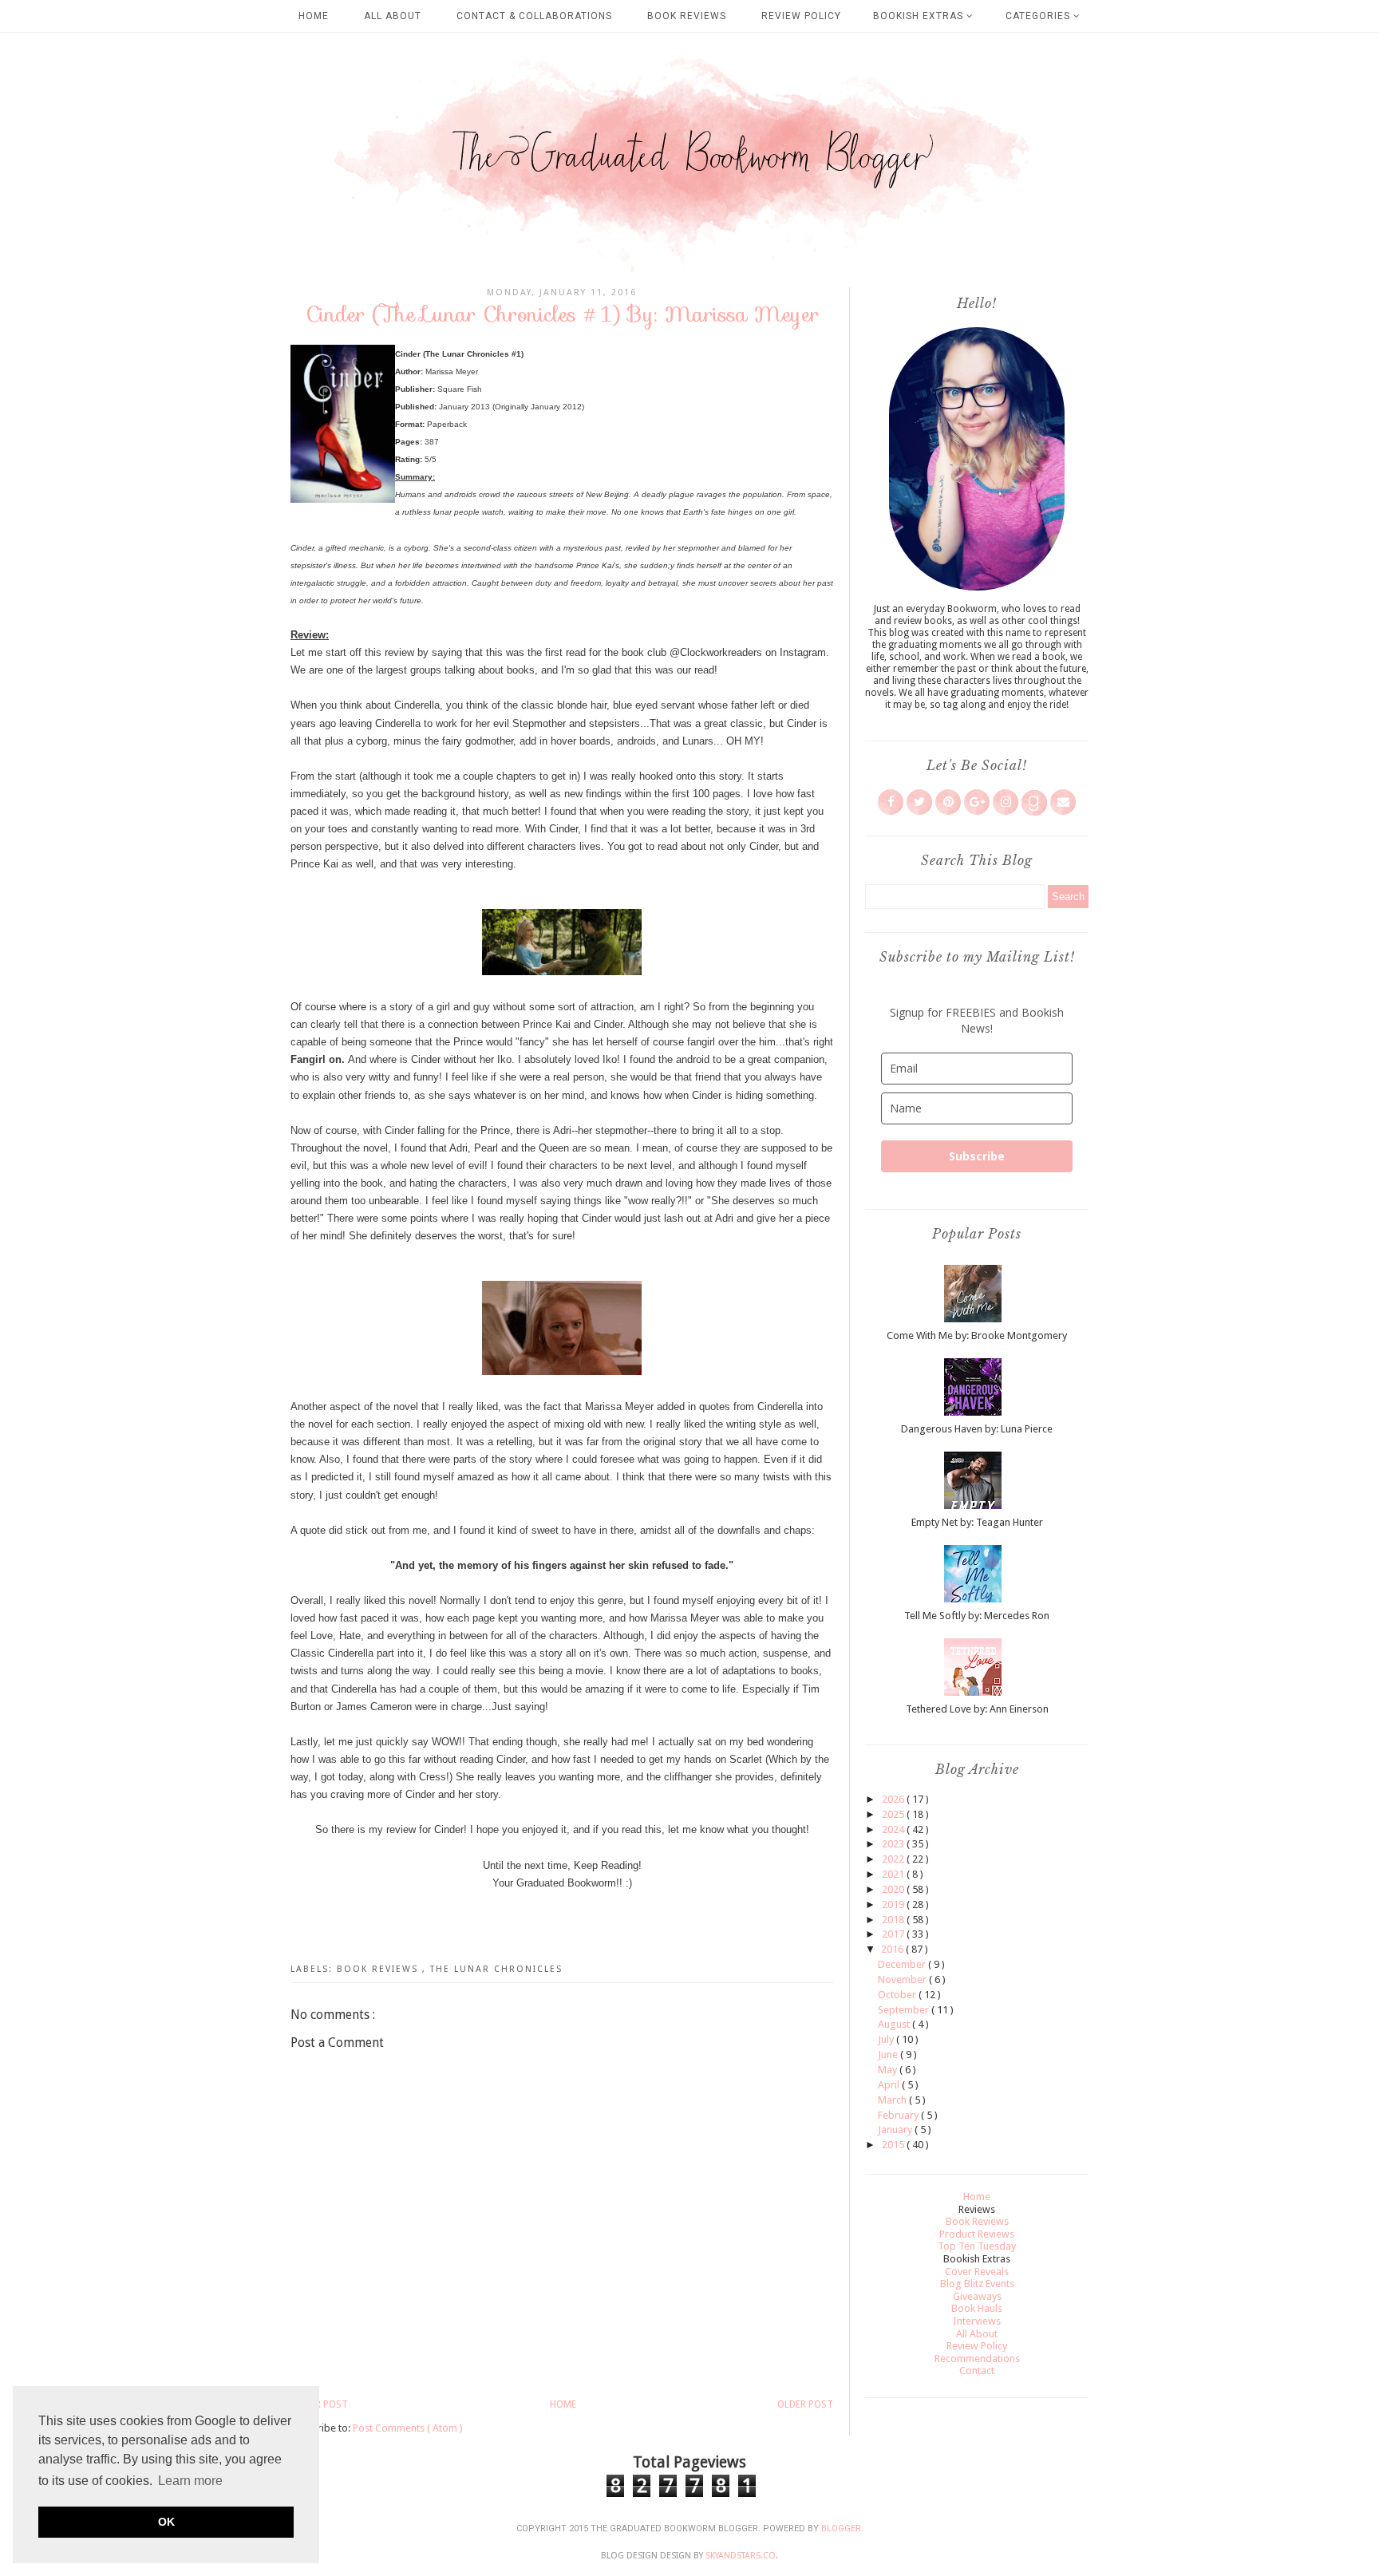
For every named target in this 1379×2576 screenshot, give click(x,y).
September (905, 2010)
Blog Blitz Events (977, 2284)
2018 (894, 1920)
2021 (894, 1874)
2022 (894, 1859)
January (896, 2130)
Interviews (977, 2321)
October (898, 1995)
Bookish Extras (920, 16)
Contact (977, 2371)
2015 (894, 2145)
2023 (894, 1844)
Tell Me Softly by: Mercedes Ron (977, 1616)
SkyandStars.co (741, 2556)
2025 (894, 1814)
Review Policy (801, 16)
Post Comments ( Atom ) (408, 2428)
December (903, 1964)
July (887, 2039)
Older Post (805, 2404)
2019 (894, 1904)
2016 (893, 1949)
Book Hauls (977, 2308)
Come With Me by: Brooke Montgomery (977, 1335)
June (889, 2054)
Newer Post (319, 2404)
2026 (894, 1799)
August (895, 2024)
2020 (894, 1889)
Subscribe (977, 1156)
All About (393, 16)
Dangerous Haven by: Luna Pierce (977, 1429)
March (893, 2100)
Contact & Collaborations (534, 16)
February (899, 2115)
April (890, 2085)
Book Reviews (687, 16)
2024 (894, 1829)
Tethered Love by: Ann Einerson (977, 1709)
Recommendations (977, 2359)
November (903, 1979)
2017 (894, 1934)
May (889, 2070)
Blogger (841, 2529)
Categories (1039, 16)
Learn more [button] (190, 2481)
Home (314, 16)
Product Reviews (977, 2234)
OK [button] (166, 2522)
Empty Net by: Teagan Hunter (977, 1522)
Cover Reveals (977, 2272)
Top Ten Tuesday (977, 2246)
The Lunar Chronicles (496, 1969)
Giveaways (977, 2296)
